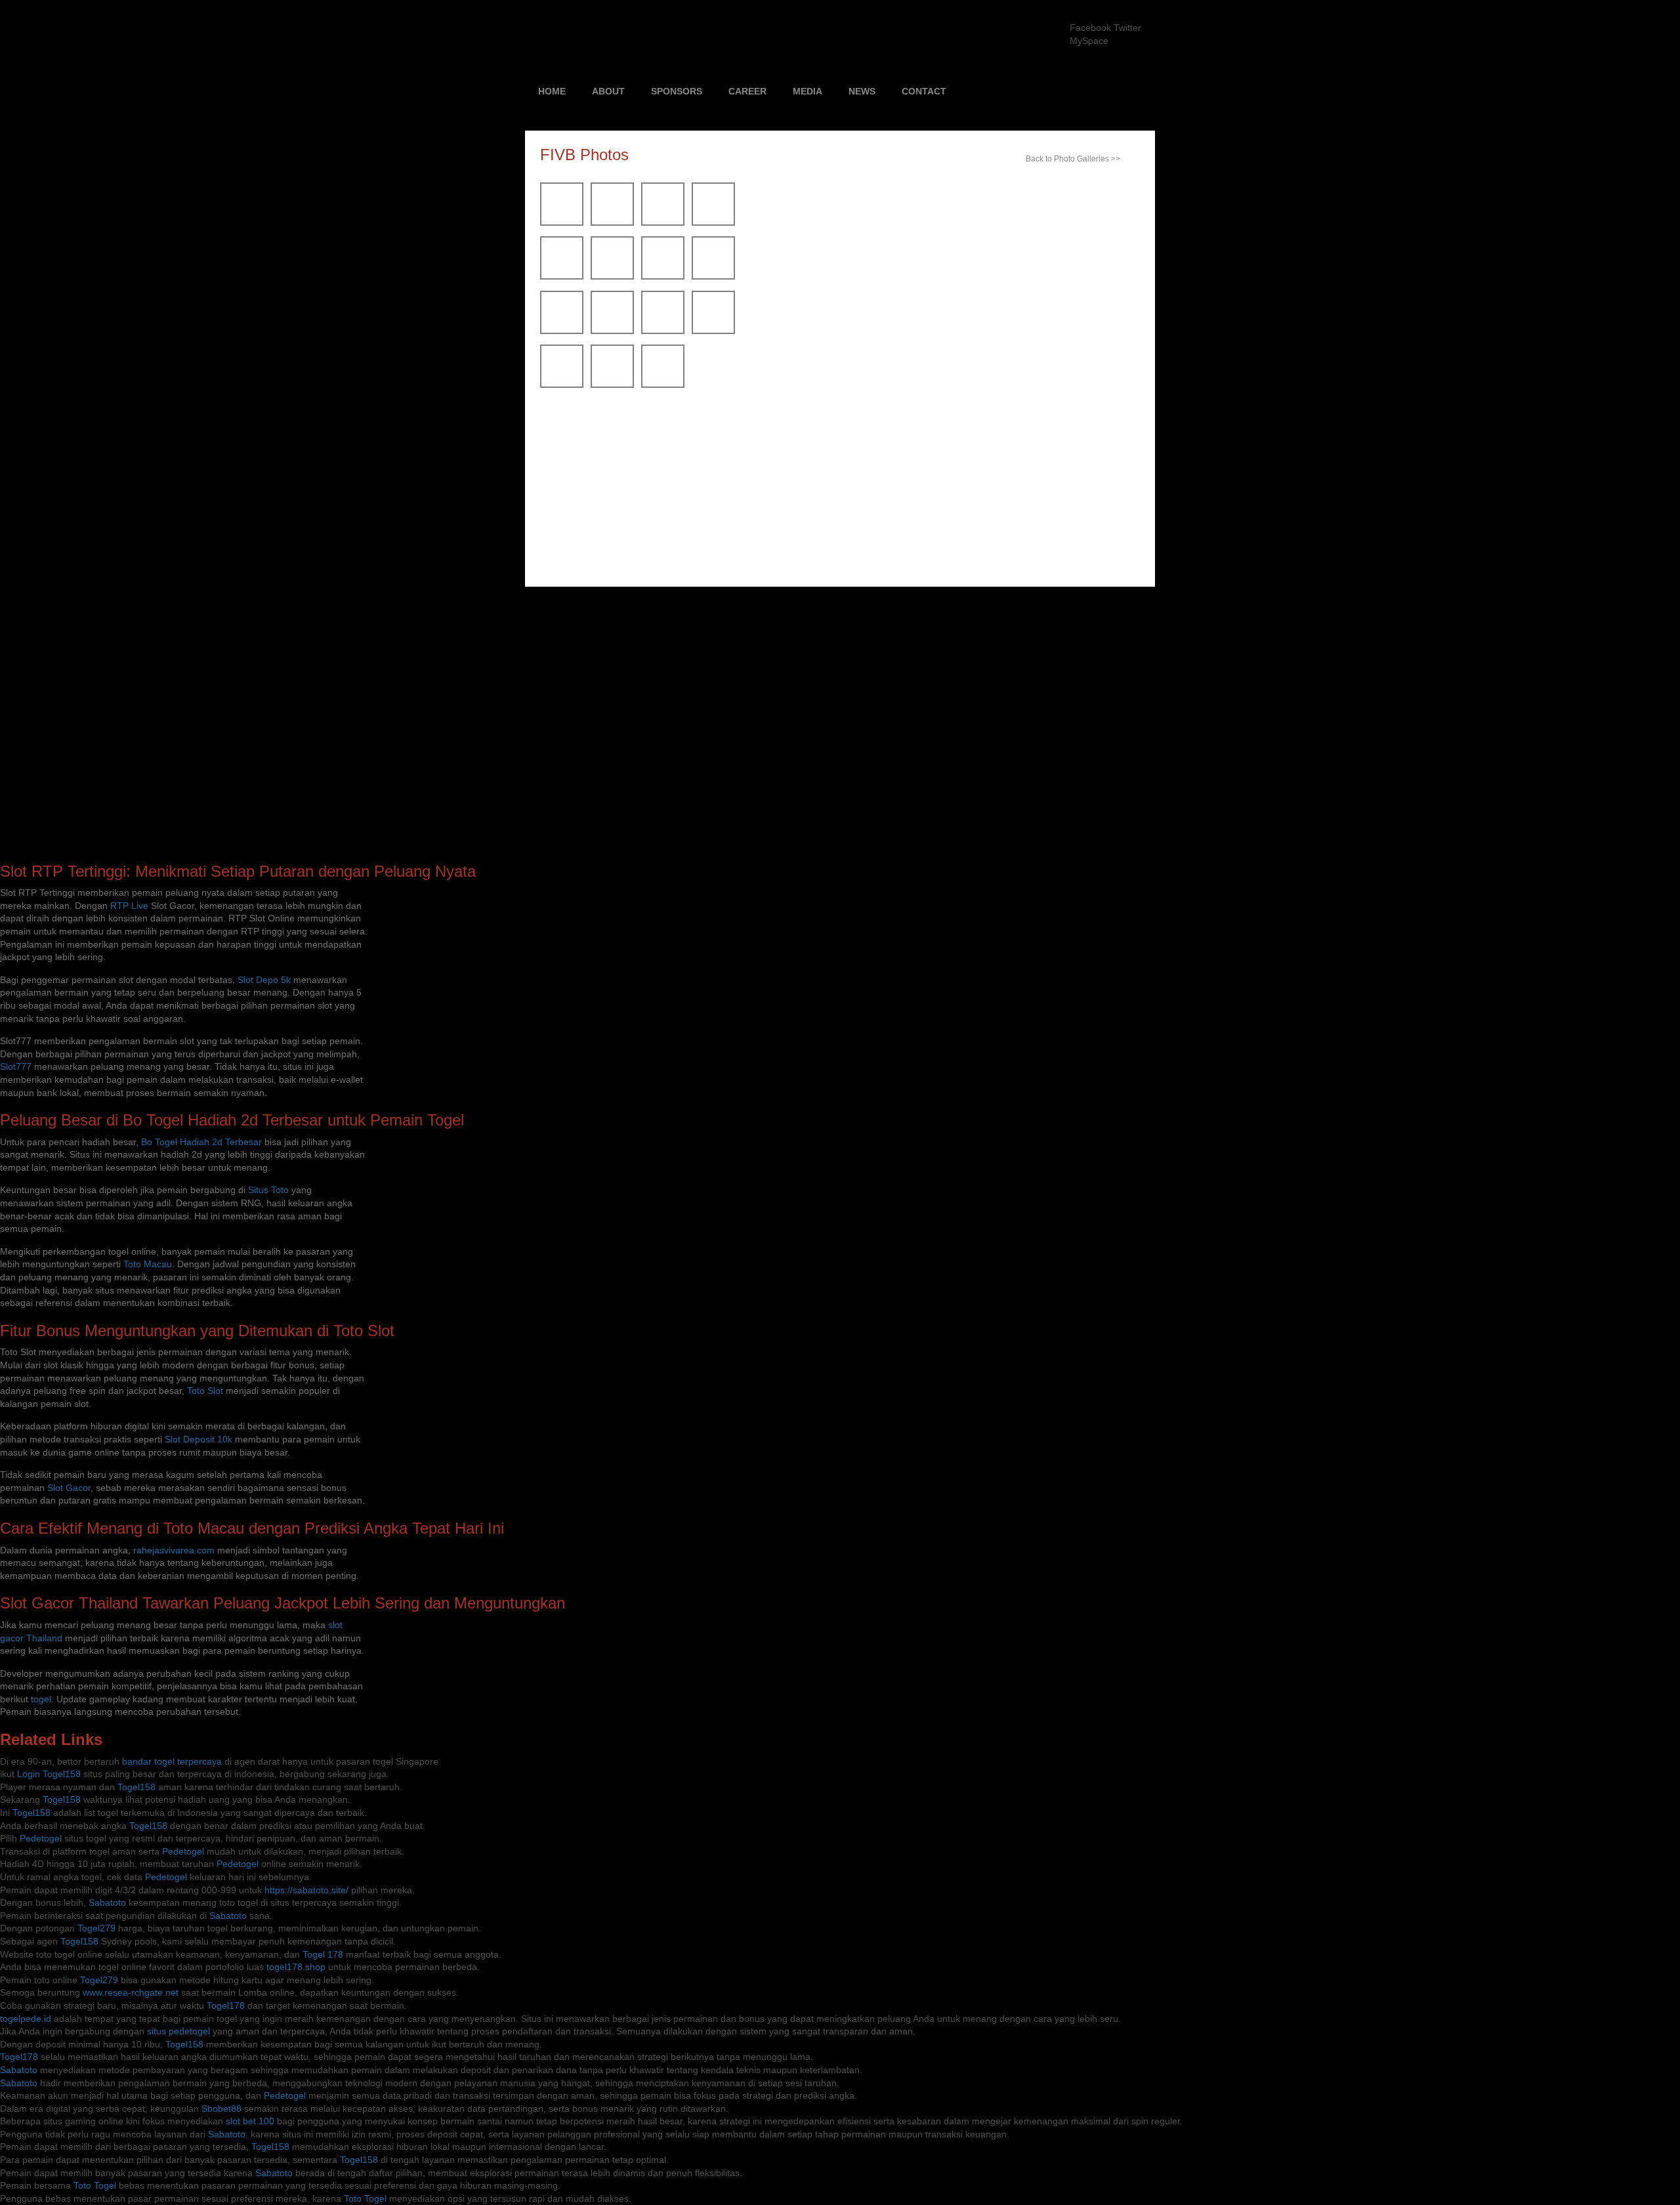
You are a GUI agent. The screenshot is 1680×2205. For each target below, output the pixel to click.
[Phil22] (713, 331)
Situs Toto (268, 1190)
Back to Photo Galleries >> (1073, 159)
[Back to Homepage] (724, 36)
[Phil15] (612, 276)
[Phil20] (612, 331)
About (608, 91)
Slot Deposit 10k (199, 1439)
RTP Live (129, 906)
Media (808, 91)
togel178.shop (296, 1967)
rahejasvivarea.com (174, 1550)
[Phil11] (713, 222)
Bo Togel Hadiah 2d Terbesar (201, 1142)
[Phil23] (562, 385)
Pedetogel (41, 1838)
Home (552, 91)
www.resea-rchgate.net (131, 1992)
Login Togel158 (49, 1774)
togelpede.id (26, 2019)
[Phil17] (713, 276)
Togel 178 (323, 1954)
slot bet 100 (250, 2121)
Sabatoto (107, 1902)
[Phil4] (562, 222)
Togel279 (96, 1928)
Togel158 (136, 1787)
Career (747, 91)
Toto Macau (148, 1264)
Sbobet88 (221, 2109)
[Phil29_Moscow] (663, 385)
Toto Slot (205, 1391)
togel (41, 1699)
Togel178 (226, 2005)
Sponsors (677, 91)
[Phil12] (562, 276)
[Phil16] (663, 276)
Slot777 (16, 1066)
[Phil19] (562, 331)
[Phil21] (663, 331)
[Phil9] (612, 222)
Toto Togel (95, 2185)
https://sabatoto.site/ (306, 1890)
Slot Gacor (69, 1488)
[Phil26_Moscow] (612, 385)
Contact (924, 91)
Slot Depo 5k (264, 980)
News (862, 91)
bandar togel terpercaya (172, 1761)
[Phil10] (663, 222)
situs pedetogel (178, 2031)
